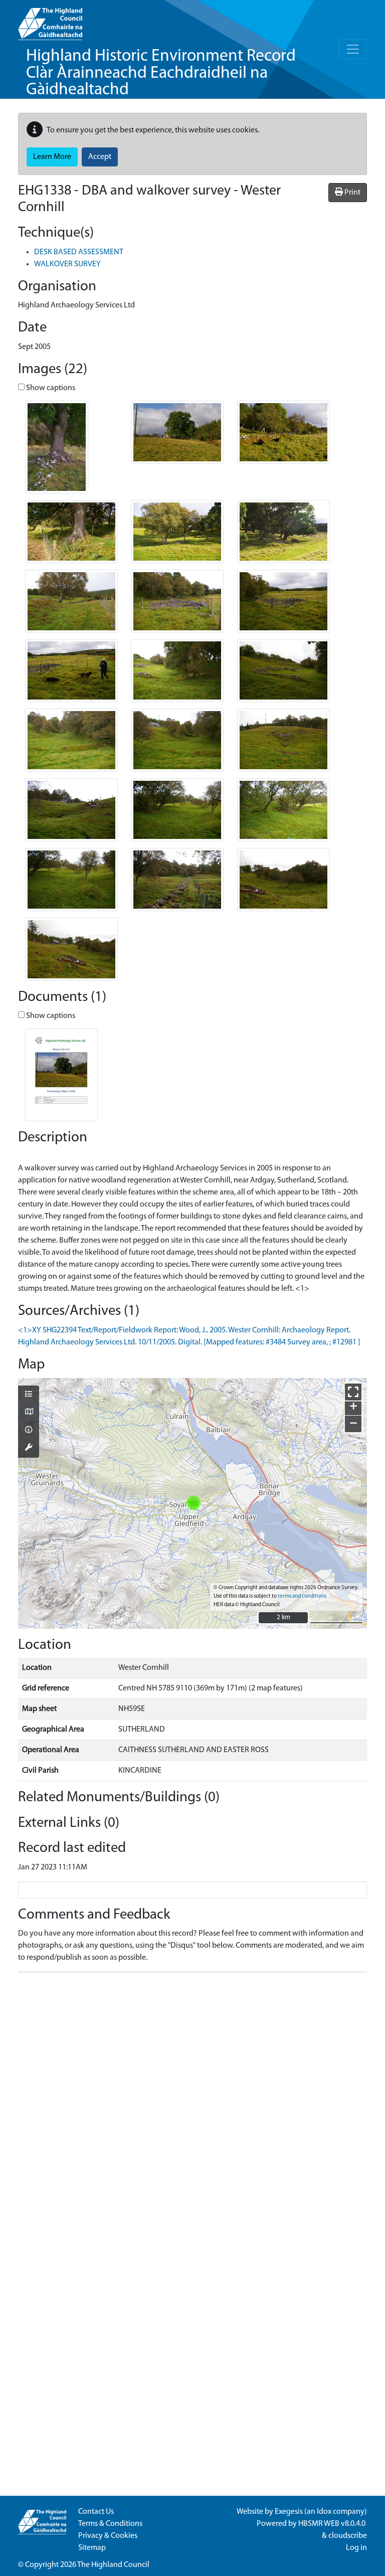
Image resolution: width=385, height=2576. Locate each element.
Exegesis (289, 2512)
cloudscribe (348, 2536)
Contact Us (96, 2512)
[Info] (29, 1431)
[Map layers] (29, 1395)
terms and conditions (302, 1596)
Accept (100, 157)
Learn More (52, 157)
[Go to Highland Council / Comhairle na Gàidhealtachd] (50, 20)
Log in (356, 2548)
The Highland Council (113, 2565)
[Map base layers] (29, 1413)
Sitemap (92, 2548)
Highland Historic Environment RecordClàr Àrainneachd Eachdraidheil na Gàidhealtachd (161, 73)
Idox (324, 2512)
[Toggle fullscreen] (353, 1392)
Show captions (50, 388)
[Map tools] (29, 1448)
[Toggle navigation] (353, 49)
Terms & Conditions (110, 2524)
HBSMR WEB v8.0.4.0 (333, 2524)
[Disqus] (192, 2106)
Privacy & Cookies (108, 2536)
